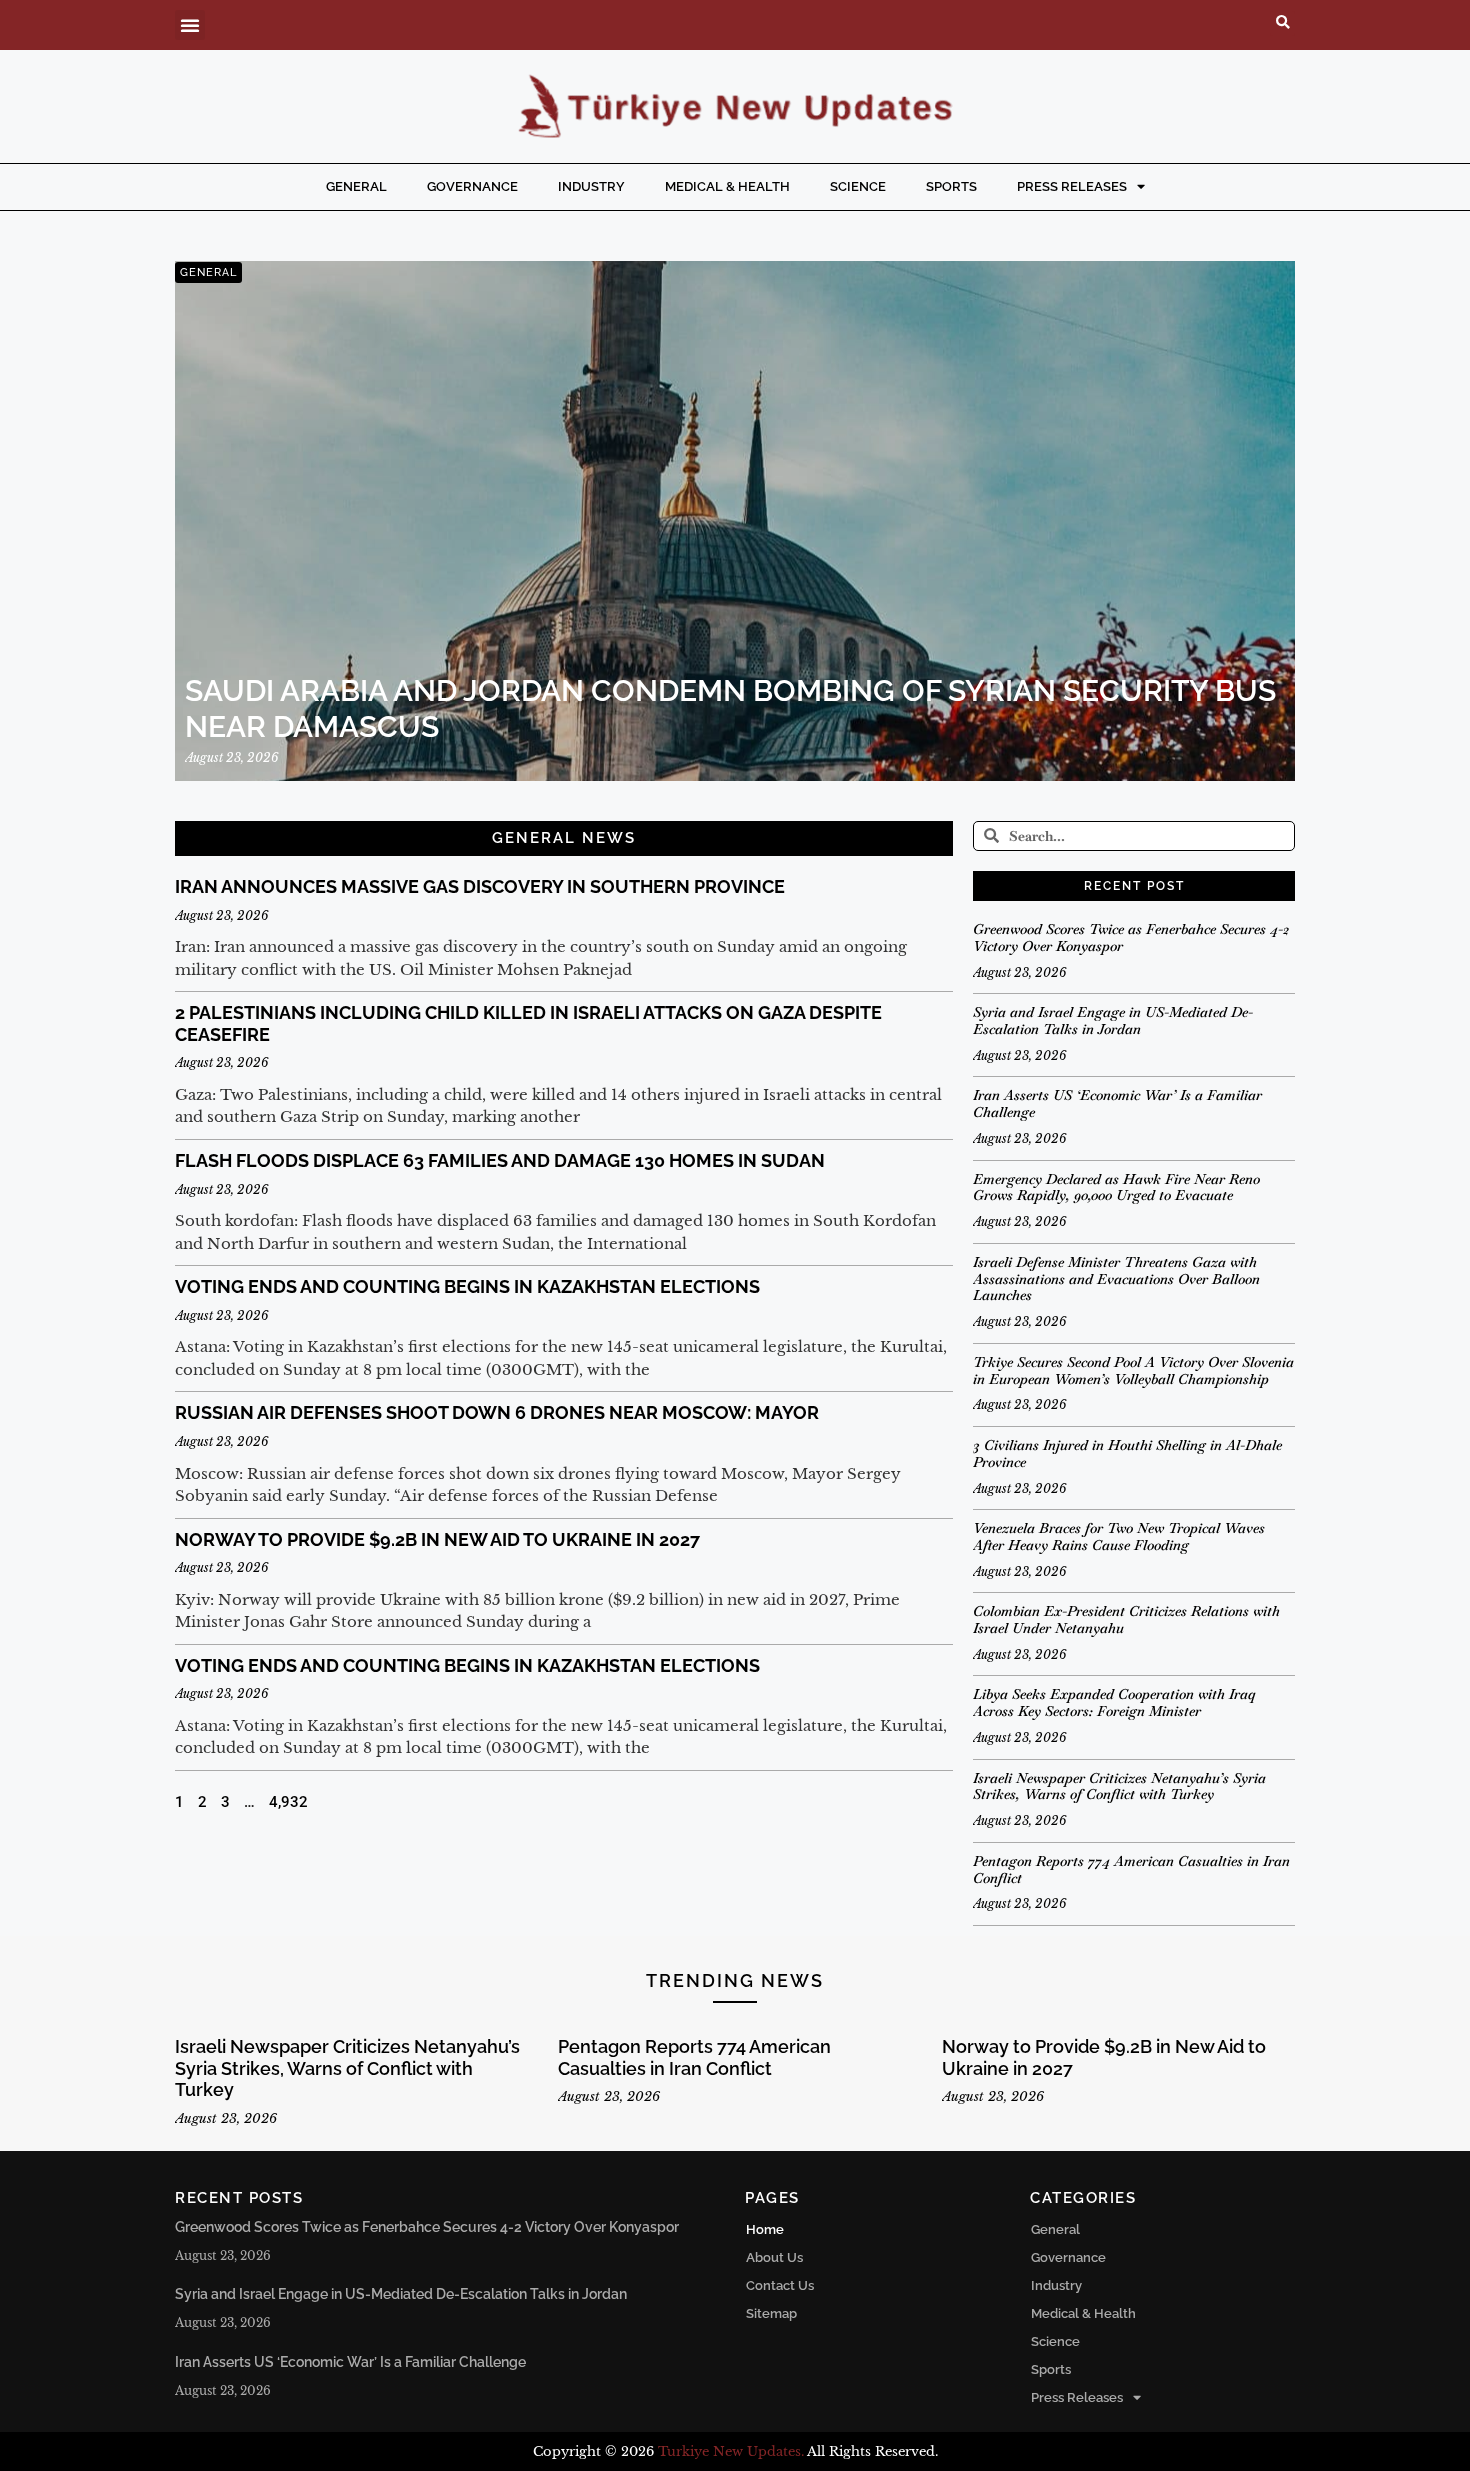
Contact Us (780, 2285)
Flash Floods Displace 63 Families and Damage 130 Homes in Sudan (500, 1160)
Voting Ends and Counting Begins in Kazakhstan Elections (467, 1286)
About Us (774, 2257)
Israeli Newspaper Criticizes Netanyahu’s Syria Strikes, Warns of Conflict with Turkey (1119, 1786)
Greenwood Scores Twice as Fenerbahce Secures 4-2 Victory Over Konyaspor (1131, 937)
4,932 (288, 1802)
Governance (472, 186)
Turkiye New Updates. (731, 2451)
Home (765, 2229)
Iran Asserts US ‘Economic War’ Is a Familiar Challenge (1117, 1103)
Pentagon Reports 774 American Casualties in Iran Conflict (1131, 1869)
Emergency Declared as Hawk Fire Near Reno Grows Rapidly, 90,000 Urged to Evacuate (1116, 1187)
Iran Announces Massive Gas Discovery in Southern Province (480, 886)
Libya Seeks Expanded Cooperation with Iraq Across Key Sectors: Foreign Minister (1114, 1702)
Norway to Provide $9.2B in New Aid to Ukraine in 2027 (437, 1539)
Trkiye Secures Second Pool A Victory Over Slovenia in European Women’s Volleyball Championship (1133, 1370)
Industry (591, 186)
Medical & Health (727, 186)
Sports (951, 186)
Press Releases (1072, 186)
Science (858, 186)
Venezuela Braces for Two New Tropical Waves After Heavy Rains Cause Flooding (1119, 1536)
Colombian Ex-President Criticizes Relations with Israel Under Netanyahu (1126, 1619)
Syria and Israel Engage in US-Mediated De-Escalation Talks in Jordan (1113, 1020)
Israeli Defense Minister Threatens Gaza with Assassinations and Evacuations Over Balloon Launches (1116, 1279)
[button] (190, 25)
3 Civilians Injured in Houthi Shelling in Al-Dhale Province (1127, 1453)
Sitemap (771, 2313)
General (356, 186)
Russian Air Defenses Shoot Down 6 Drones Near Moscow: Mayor (497, 1412)
